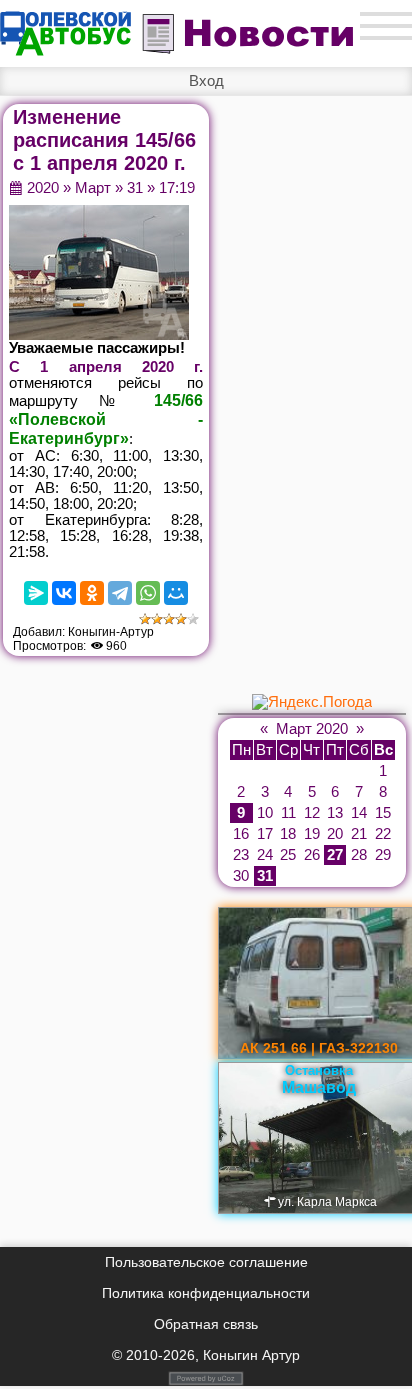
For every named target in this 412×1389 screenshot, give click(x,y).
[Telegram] (120, 593)
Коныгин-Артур (111, 632)
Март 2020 (312, 729)
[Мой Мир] (176, 593)
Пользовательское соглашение (206, 1262)
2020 (43, 188)
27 (335, 855)
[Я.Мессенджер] (36, 593)
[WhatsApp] (148, 593)
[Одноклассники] (92, 593)
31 (135, 188)
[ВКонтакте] (64, 593)
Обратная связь (206, 1324)
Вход (206, 81)
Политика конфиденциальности (206, 1293)
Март (93, 188)
